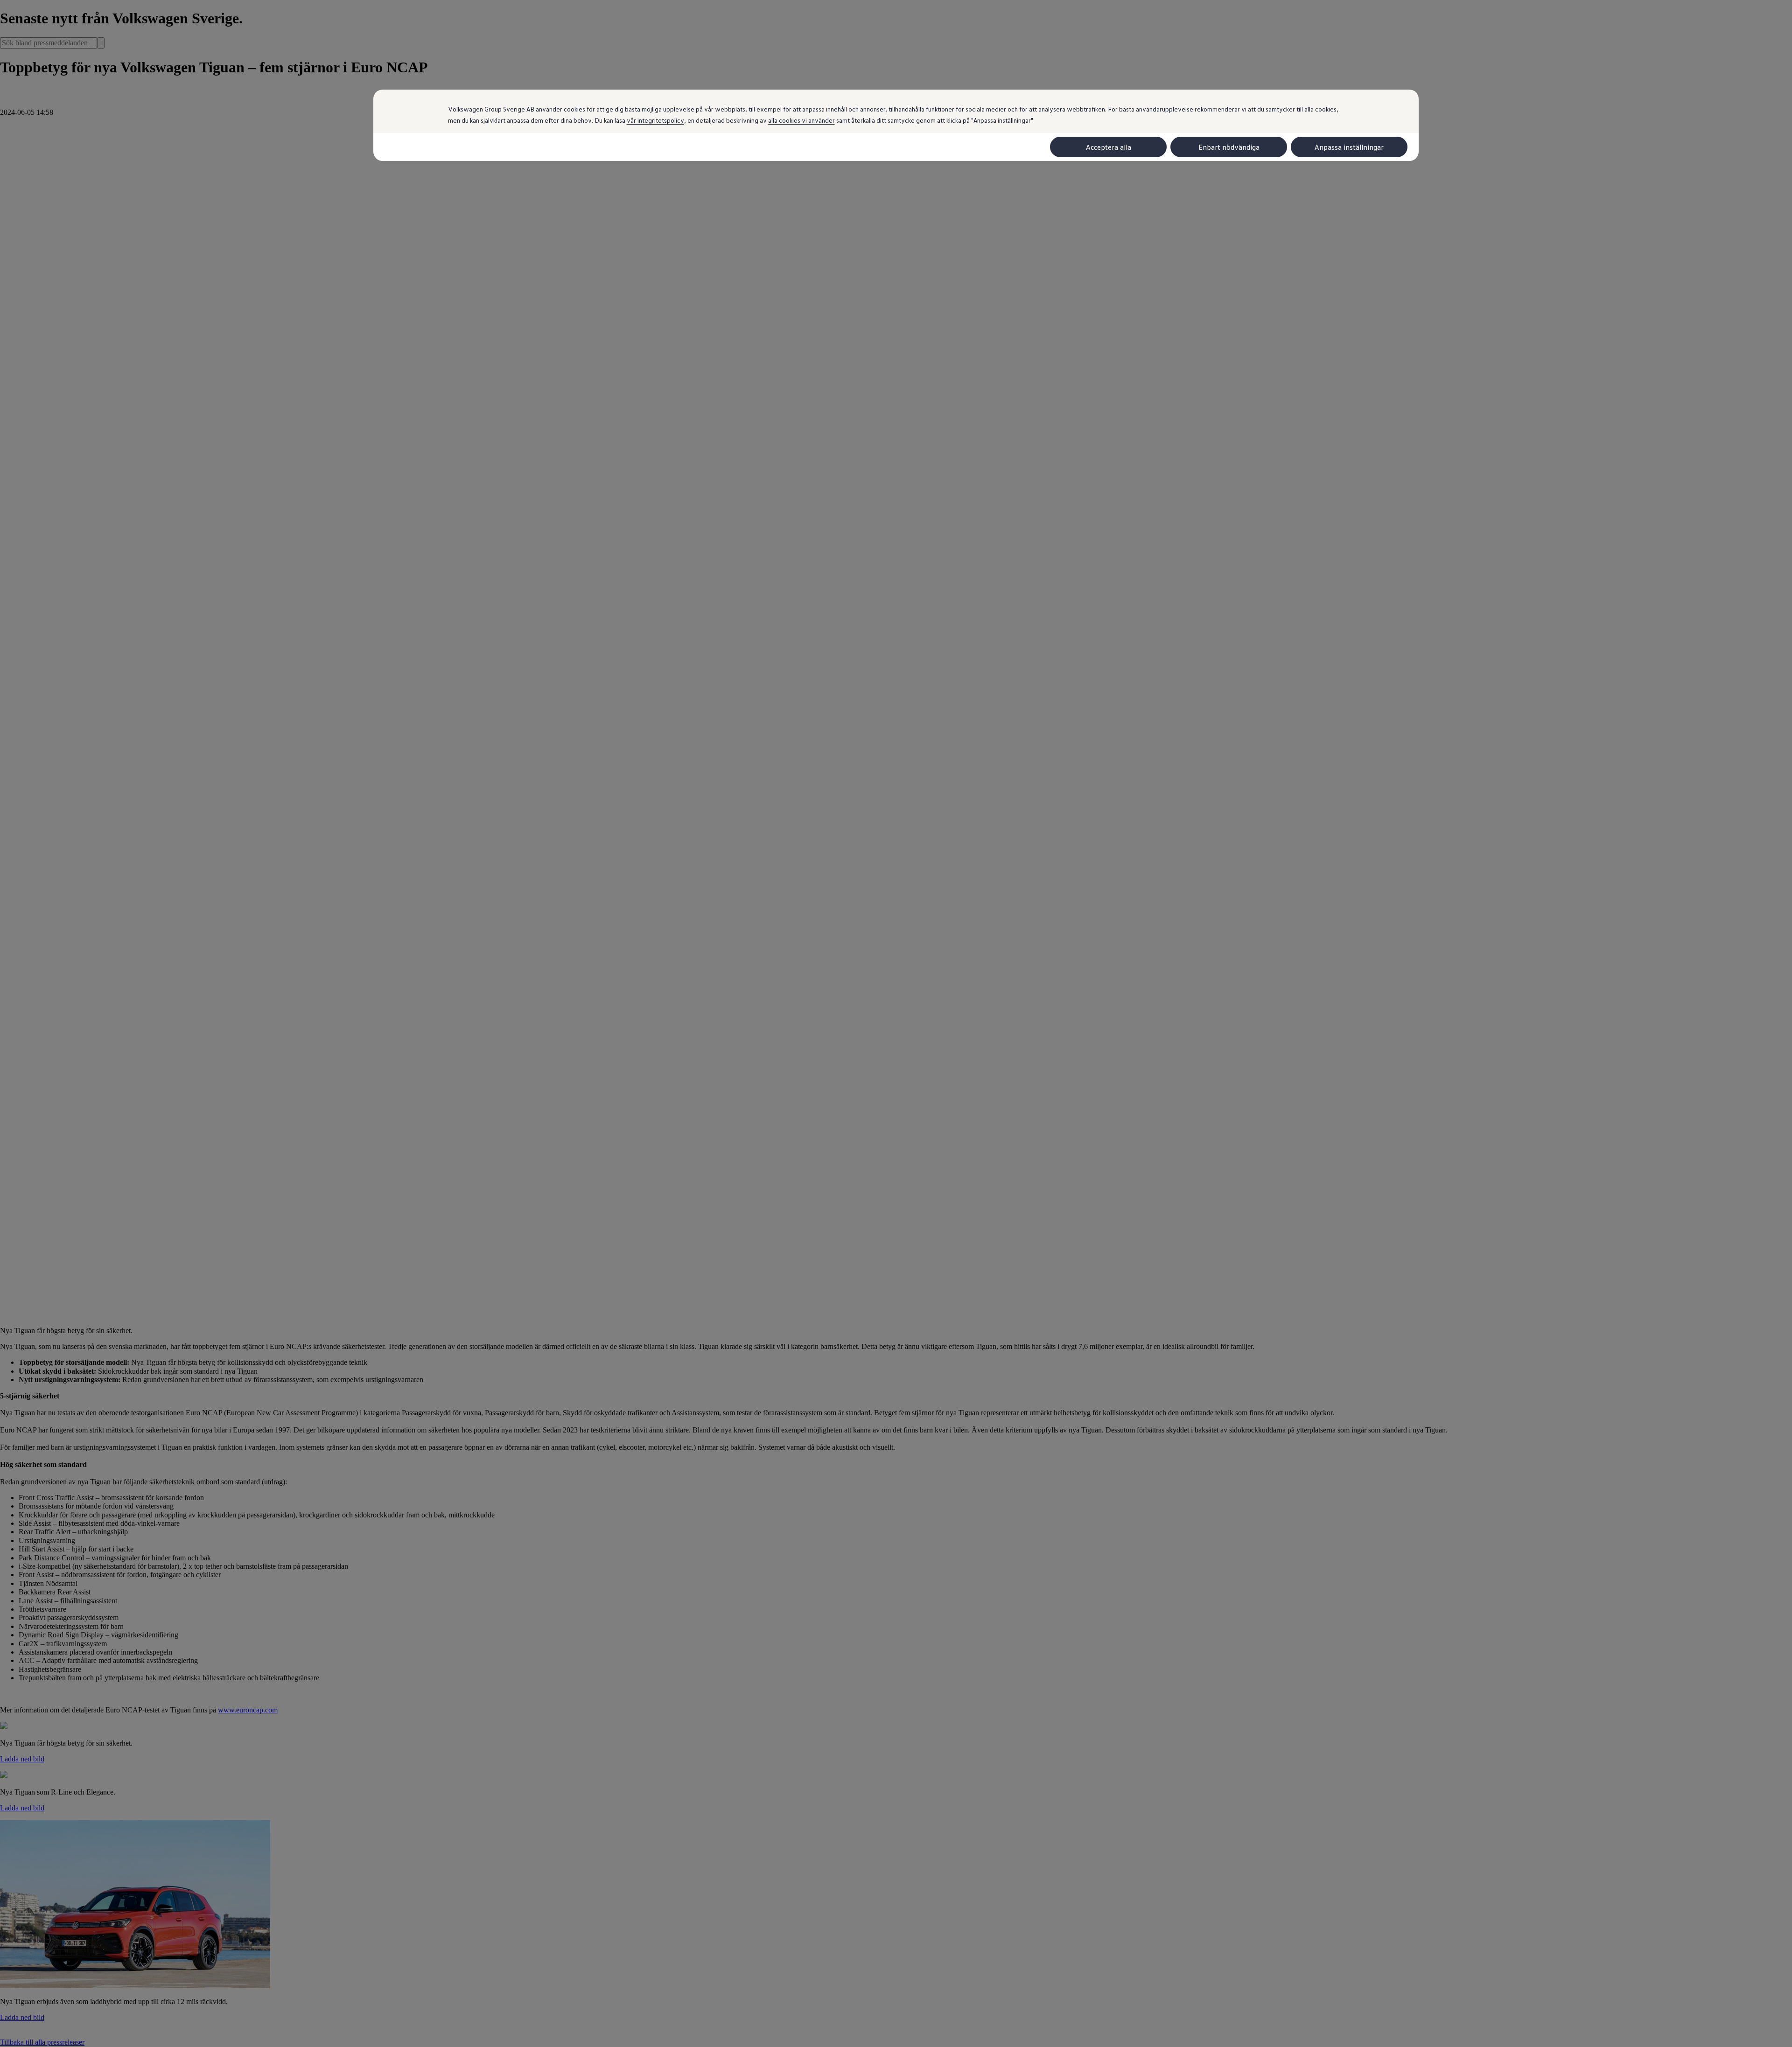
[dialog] (896, 1023)
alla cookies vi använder (801, 120)
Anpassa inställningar (1349, 147)
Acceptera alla (1109, 147)
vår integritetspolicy (655, 120)
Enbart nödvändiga (1229, 147)
